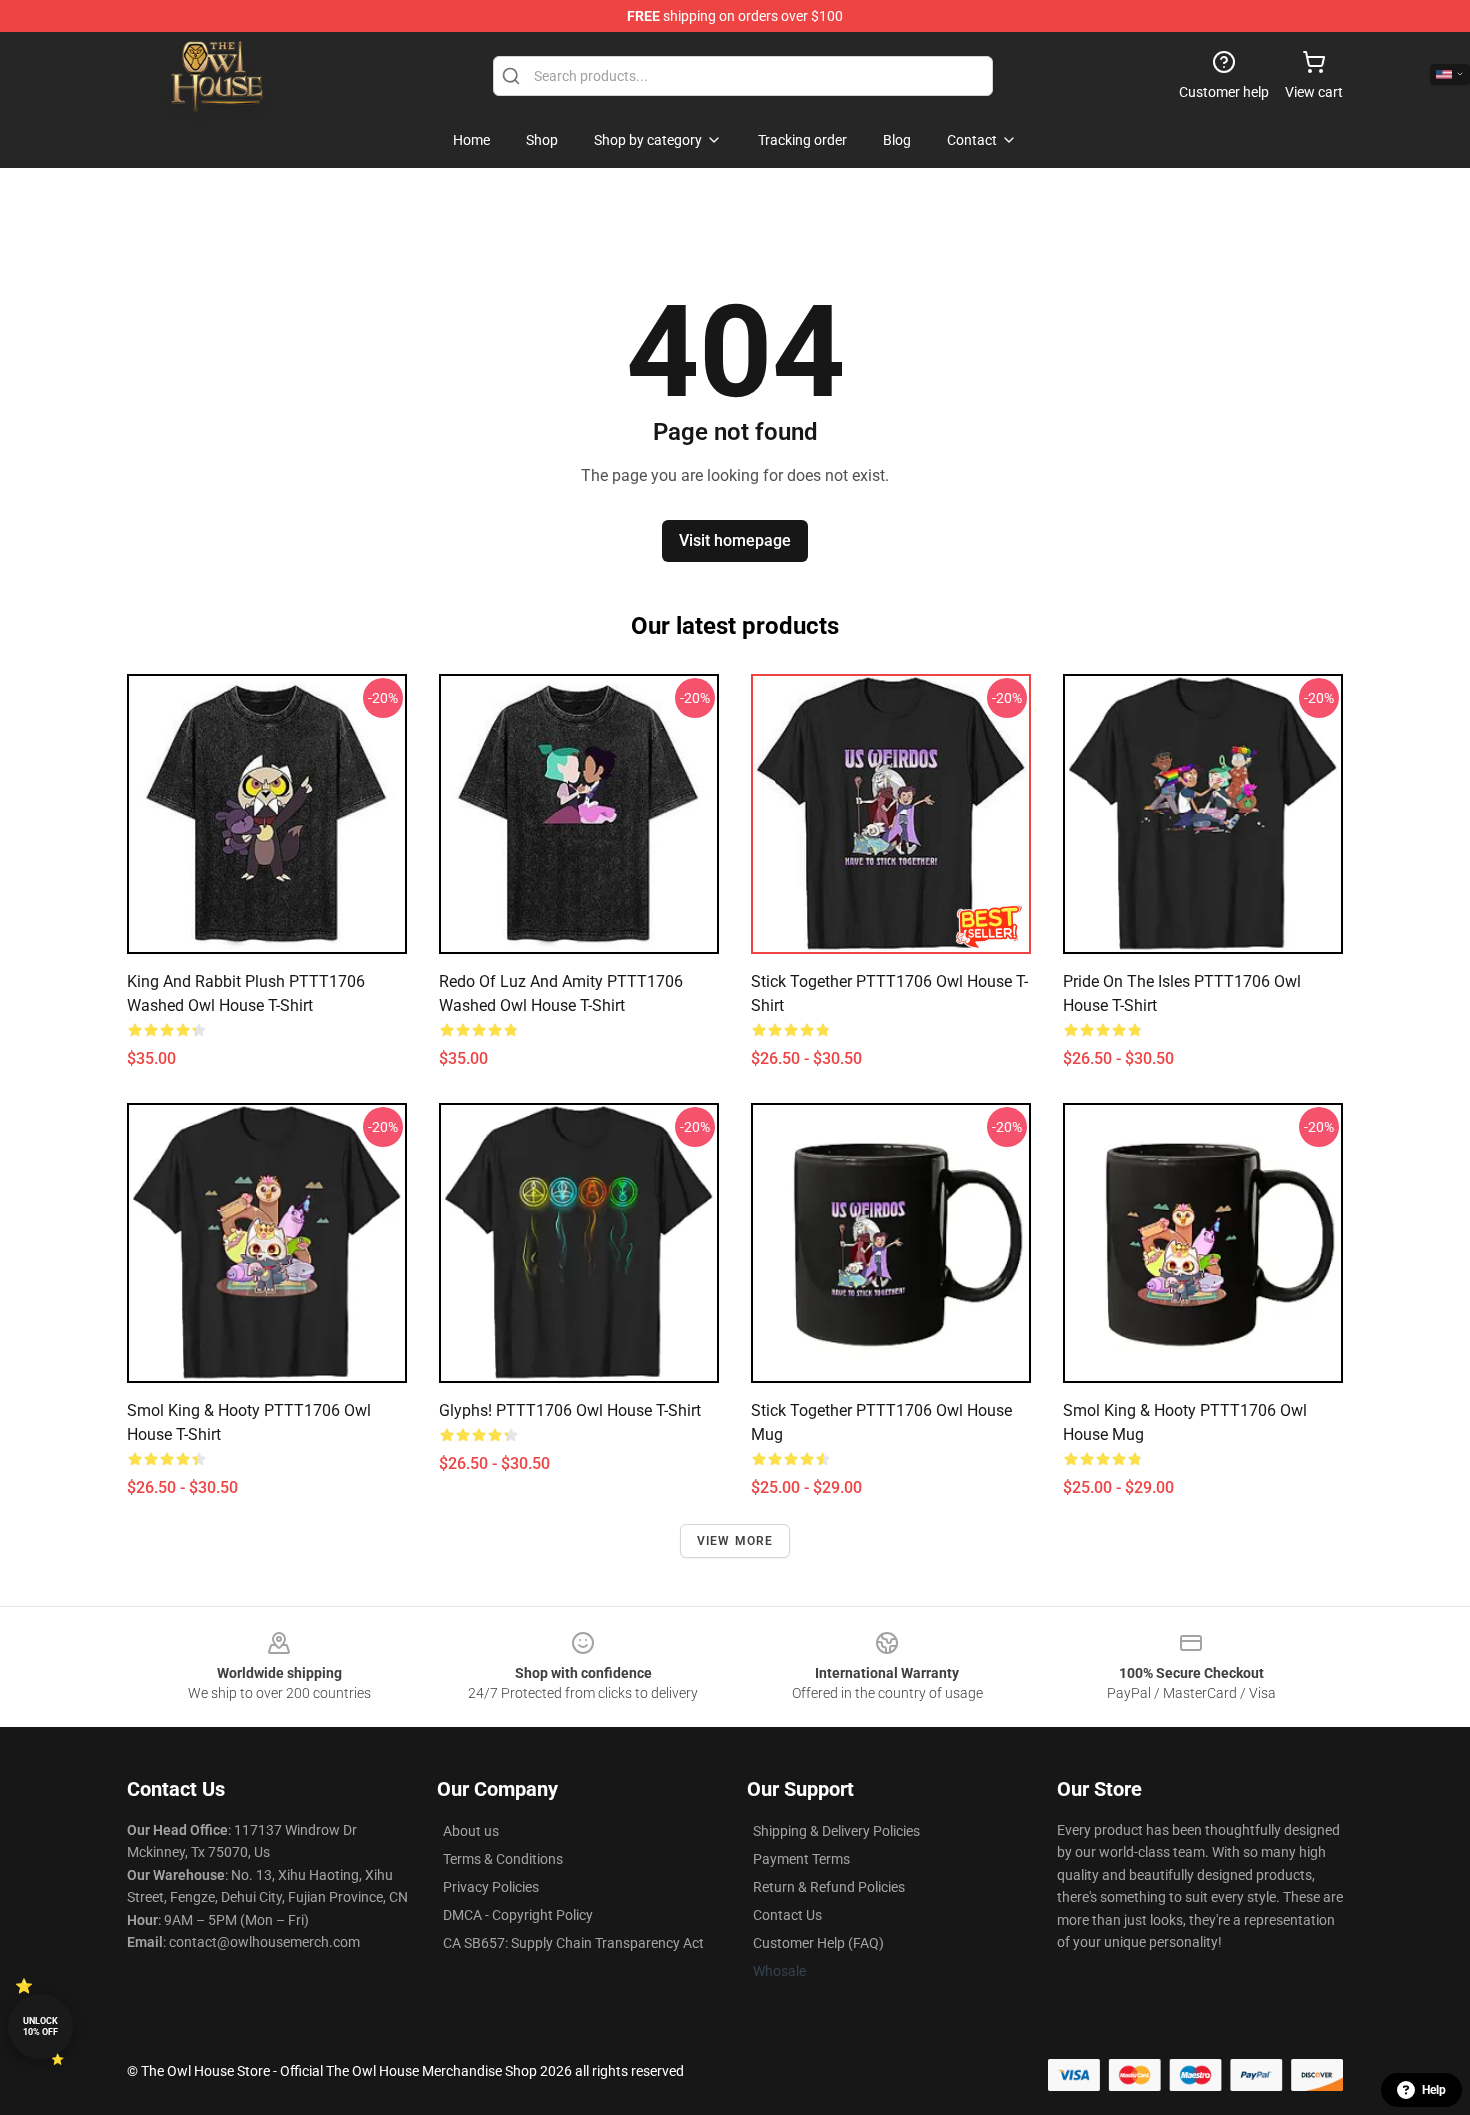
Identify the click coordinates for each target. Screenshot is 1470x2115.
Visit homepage (735, 540)
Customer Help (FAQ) (818, 1943)
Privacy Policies (491, 1887)
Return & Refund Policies (829, 1887)
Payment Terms (801, 1859)
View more (735, 1541)
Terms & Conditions (503, 1859)
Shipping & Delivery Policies (836, 1831)
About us (471, 1831)
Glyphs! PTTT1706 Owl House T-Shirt (570, 1410)
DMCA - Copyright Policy (518, 1915)
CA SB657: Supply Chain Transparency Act (573, 1943)
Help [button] (1434, 2090)
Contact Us (787, 1915)
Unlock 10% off (40, 2026)
